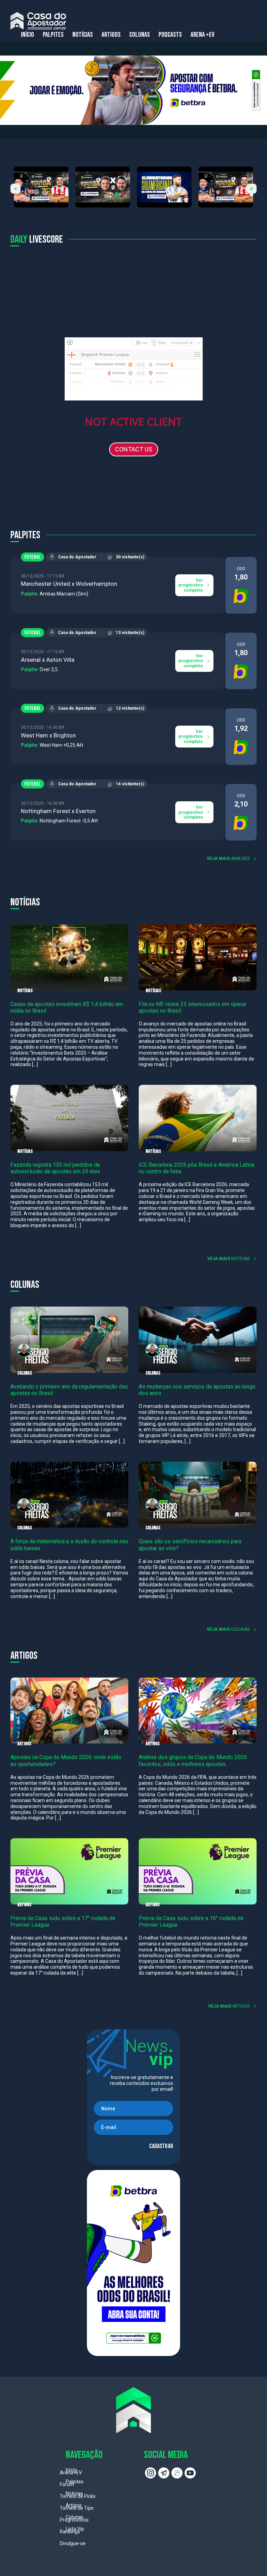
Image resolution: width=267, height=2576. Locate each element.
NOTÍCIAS (83, 35)
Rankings (70, 2532)
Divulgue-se (73, 2543)
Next (252, 189)
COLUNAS (140, 35)
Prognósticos (74, 2520)
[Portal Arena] (38, 21)
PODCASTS (170, 35)
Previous (15, 189)
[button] (133, 90)
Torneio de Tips (77, 2508)
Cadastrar (161, 2146)
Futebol (33, 557)
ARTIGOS (111, 35)
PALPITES (53, 35)
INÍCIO (27, 35)
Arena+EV (71, 2473)
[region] (133, 90)
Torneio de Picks (78, 2496)
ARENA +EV (203, 35)
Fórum (67, 2484)
